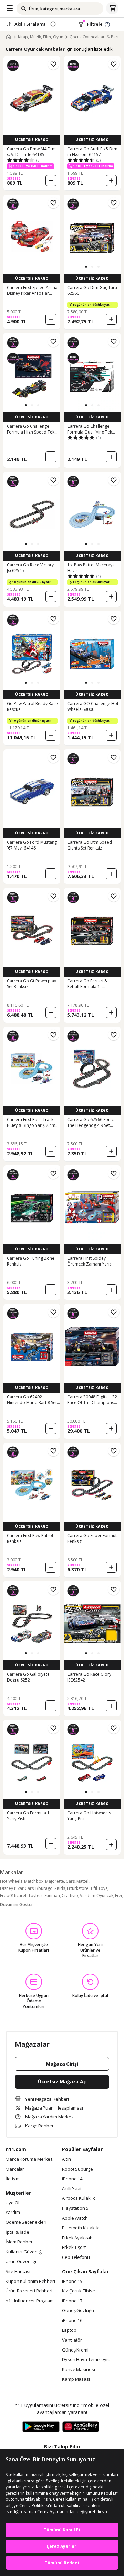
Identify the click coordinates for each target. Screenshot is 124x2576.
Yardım (13, 2213)
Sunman (52, 1896)
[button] (86, 267)
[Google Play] (41, 2427)
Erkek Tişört (74, 2248)
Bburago (44, 1888)
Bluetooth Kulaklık (80, 2228)
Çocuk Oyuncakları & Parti (95, 37)
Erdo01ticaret (13, 1896)
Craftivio (70, 1896)
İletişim (13, 2179)
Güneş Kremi (75, 2350)
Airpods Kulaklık (79, 2198)
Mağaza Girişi (62, 2064)
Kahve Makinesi (79, 2370)
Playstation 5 (75, 2208)
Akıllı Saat (72, 2189)
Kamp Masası (76, 2379)
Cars (70, 1881)
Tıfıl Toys (99, 1888)
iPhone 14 (72, 2179)
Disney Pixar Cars (17, 1888)
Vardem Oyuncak (97, 1896)
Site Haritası (18, 2272)
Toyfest (35, 1896)
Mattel (82, 1881)
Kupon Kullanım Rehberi (30, 2282)
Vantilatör (72, 2340)
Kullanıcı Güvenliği (24, 2252)
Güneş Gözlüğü (78, 2311)
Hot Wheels (11, 1881)
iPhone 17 (72, 2301)
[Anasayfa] (9, 37)
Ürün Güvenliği (21, 2262)
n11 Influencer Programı (30, 2301)
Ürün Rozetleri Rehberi (29, 2291)
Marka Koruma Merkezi (30, 2159)
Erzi (118, 1896)
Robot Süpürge (77, 2169)
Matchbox (34, 1881)
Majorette (55, 1881)
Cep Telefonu (76, 2257)
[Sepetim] (112, 9)
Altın (66, 2159)
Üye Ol (12, 2203)
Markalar (15, 2169)
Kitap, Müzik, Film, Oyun (41, 37)
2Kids (60, 1888)
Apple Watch (75, 2218)
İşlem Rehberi (20, 2242)
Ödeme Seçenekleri (26, 2222)
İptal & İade (17, 2232)
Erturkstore (78, 1888)
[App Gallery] (81, 2427)
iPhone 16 (72, 2321)
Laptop (69, 2330)
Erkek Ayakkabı (78, 2238)
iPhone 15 (72, 2282)
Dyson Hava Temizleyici (86, 2360)
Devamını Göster (17, 1904)
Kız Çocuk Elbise (79, 2291)
